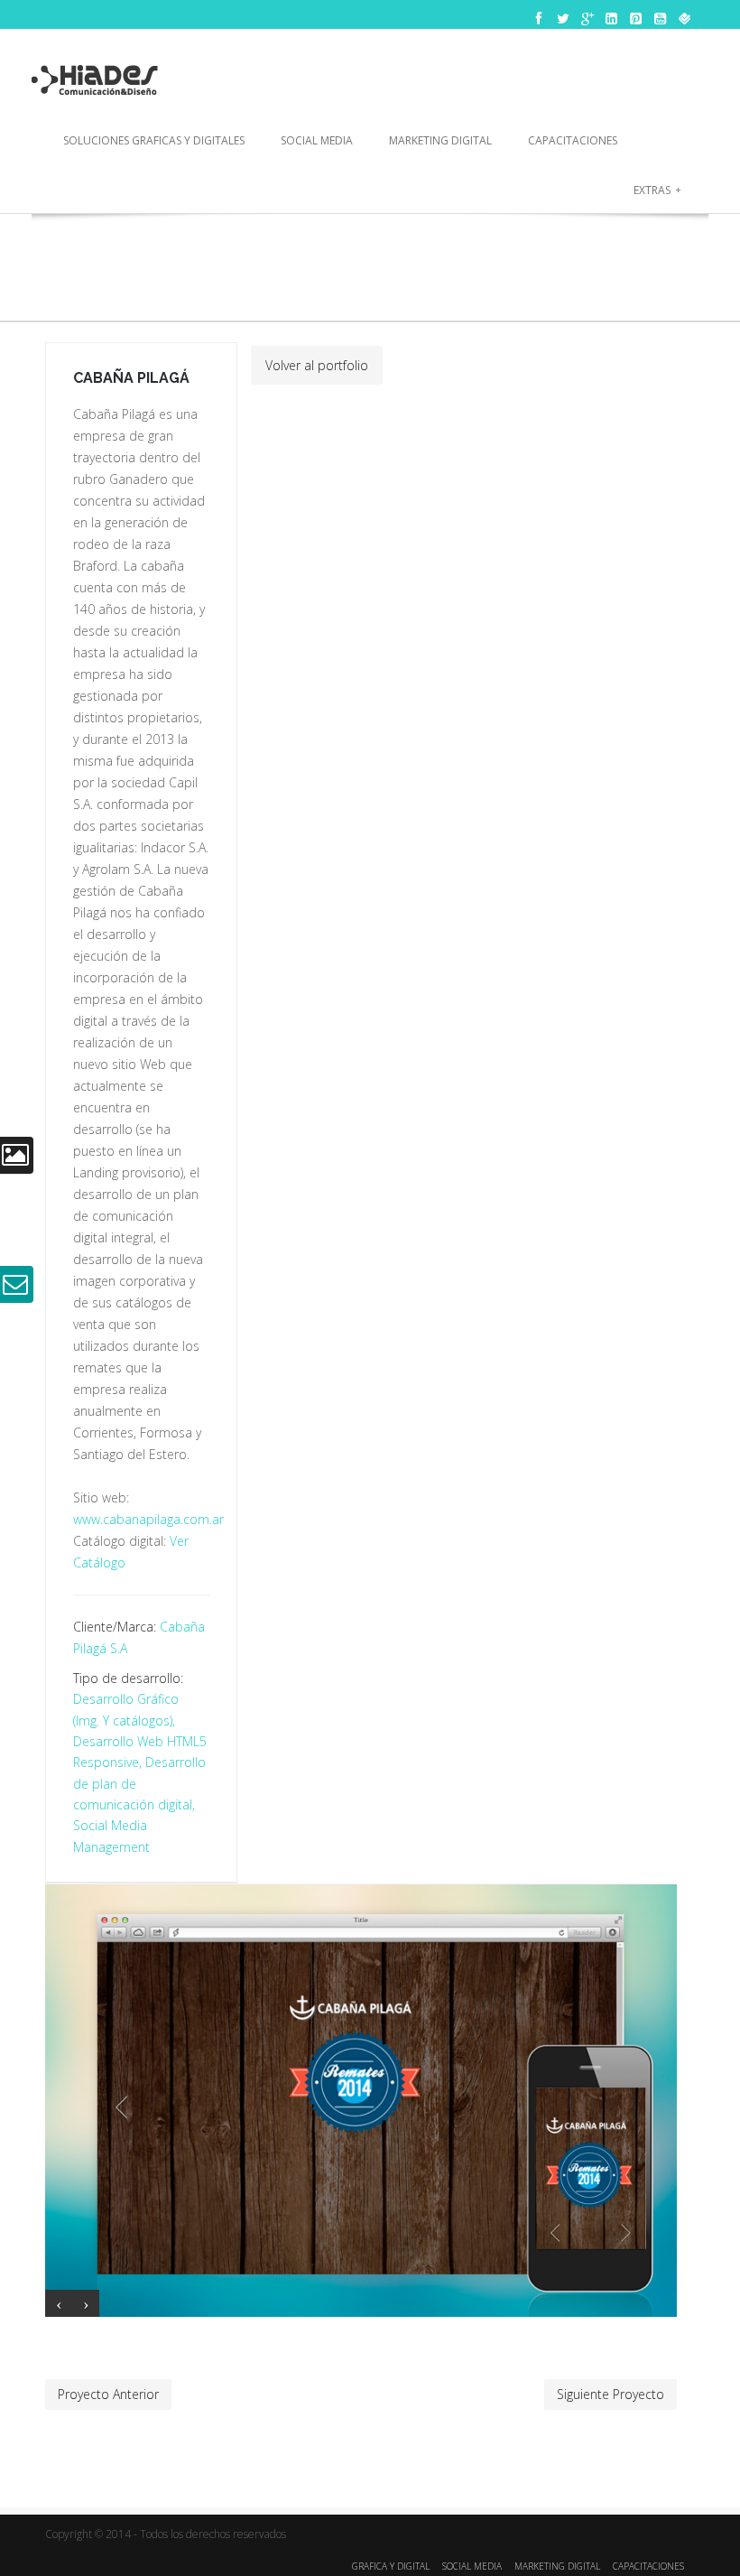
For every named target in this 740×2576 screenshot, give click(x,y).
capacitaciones (573, 140)
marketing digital (440, 140)
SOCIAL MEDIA (472, 2566)
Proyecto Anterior (108, 2394)
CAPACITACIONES (648, 2566)
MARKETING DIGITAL (557, 2566)
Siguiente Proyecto (610, 2394)
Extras (657, 190)
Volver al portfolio (317, 365)
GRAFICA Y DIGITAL (391, 2566)
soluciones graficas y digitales (154, 140)
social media (317, 140)
